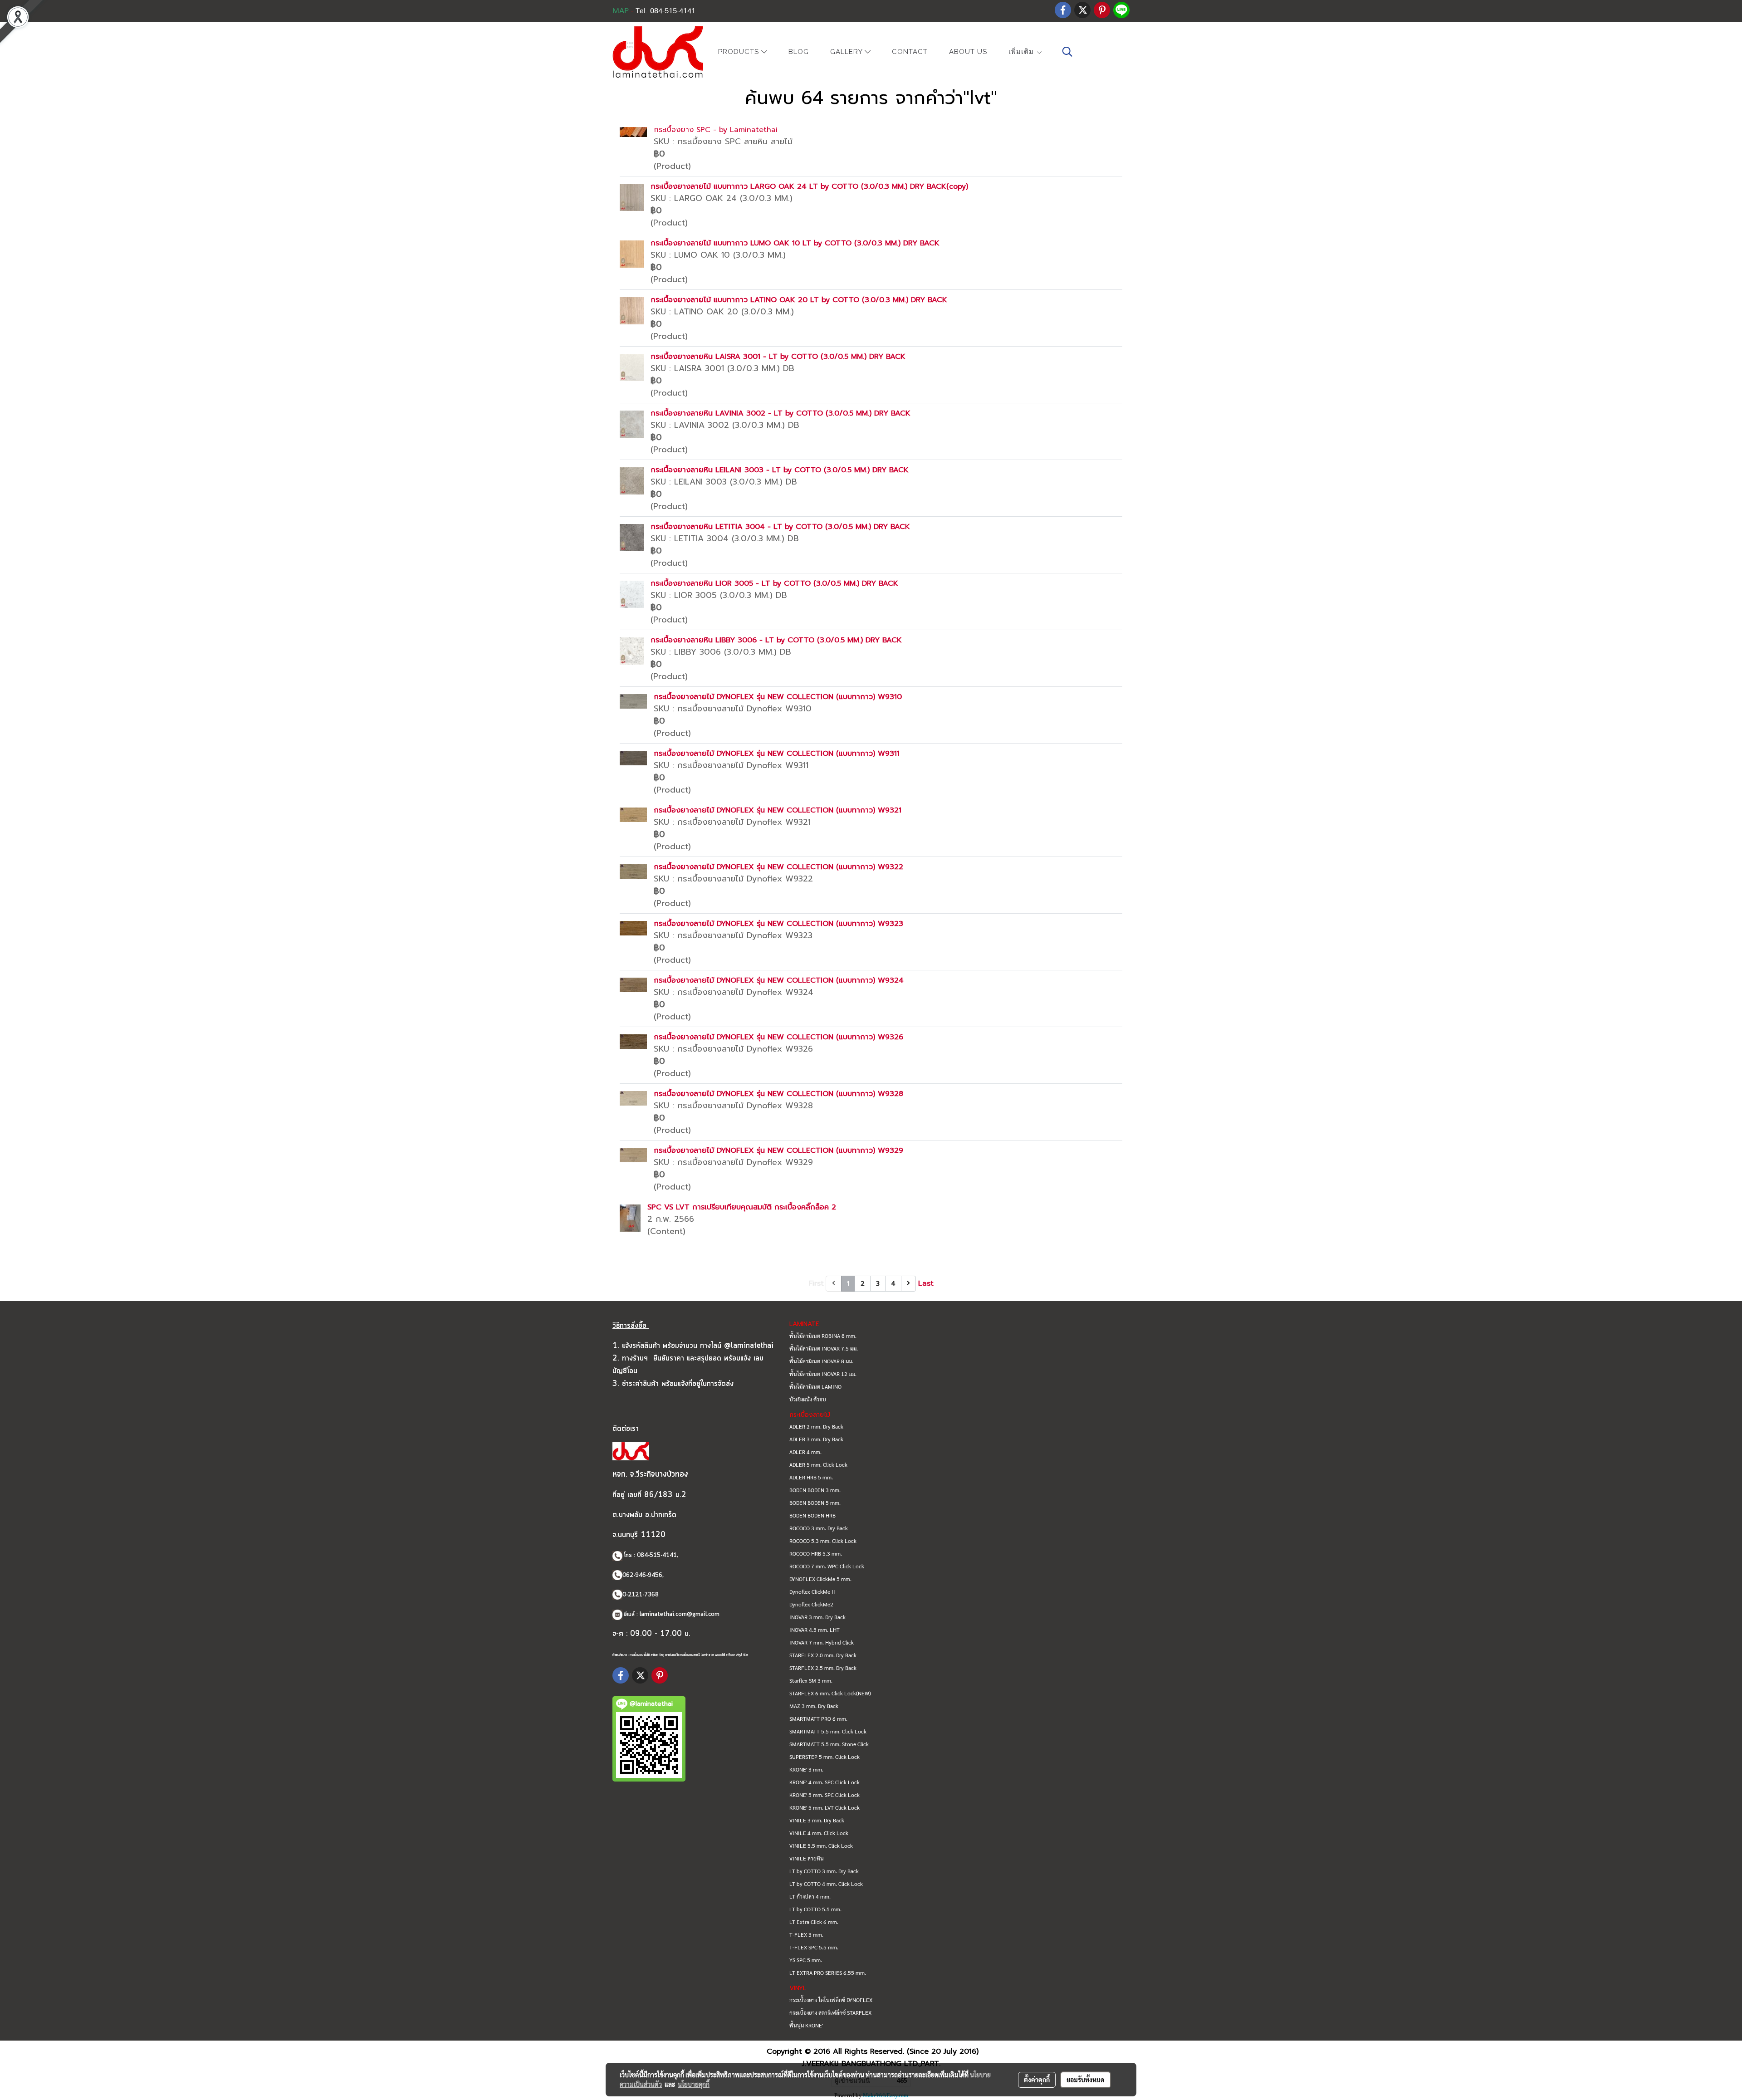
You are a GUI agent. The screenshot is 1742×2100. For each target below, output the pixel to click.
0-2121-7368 (641, 1595)
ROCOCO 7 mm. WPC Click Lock (827, 1566)
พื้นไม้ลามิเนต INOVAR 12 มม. (823, 1374)
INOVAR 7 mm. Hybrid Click (822, 1642)
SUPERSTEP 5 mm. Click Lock (825, 1757)
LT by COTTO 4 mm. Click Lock (826, 1884)
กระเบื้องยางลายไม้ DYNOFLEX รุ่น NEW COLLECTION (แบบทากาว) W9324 (779, 980)
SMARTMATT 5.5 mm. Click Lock (828, 1731)
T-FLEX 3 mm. (806, 1934)
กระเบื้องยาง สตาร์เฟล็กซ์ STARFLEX (830, 2012)
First (816, 1283)
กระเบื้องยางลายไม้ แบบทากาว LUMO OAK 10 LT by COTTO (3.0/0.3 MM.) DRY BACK (795, 243)
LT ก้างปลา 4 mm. (810, 1896)
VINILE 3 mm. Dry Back (817, 1820)
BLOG (799, 52)
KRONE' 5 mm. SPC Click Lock (825, 1795)
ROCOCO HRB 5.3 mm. (816, 1553)
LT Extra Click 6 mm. (814, 1922)
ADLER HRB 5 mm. (811, 1477)
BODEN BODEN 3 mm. (815, 1490)
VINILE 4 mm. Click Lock (819, 1833)
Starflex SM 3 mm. (811, 1680)
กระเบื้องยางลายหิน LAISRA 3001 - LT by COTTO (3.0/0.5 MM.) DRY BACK (778, 357)
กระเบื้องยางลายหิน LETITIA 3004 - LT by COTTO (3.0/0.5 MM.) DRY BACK (780, 527)
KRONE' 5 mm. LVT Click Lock (825, 1807)
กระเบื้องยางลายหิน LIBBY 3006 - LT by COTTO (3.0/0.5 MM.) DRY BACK (776, 640)
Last (926, 1283)
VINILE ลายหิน (807, 1858)
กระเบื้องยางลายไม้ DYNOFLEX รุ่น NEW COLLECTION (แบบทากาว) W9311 (777, 754)
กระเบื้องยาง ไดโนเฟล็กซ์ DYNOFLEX (831, 2000)
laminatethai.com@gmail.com (680, 1614)
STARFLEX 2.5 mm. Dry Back (823, 1668)
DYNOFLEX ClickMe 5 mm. (820, 1579)
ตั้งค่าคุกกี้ (1037, 2080)
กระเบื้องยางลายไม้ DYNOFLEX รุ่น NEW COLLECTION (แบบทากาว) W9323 (778, 924)
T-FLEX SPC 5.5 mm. (814, 1947)
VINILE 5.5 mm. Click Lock (821, 1845)
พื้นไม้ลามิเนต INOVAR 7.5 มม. (824, 1348)
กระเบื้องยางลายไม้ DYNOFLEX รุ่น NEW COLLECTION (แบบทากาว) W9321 (778, 810)
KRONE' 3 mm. (806, 1769)
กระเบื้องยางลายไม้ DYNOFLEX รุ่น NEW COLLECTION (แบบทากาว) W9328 (778, 1094)
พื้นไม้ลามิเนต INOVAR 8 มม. (821, 1361)
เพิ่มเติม (1022, 52)
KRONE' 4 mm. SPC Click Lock (825, 1782)
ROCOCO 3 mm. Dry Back (819, 1528)
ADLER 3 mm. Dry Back (816, 1439)
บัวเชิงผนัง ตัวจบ (808, 1399)
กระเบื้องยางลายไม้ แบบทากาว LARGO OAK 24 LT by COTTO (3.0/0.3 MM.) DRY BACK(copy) (809, 186)
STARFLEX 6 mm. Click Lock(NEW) (830, 1693)
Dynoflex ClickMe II (812, 1591)
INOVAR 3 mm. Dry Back (817, 1617)
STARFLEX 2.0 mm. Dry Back (823, 1655)
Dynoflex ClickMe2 (811, 1604)
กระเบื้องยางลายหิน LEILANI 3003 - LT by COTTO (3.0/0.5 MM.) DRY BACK (780, 470)
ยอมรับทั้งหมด (1086, 2080)
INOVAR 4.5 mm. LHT (815, 1630)
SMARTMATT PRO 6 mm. (818, 1718)
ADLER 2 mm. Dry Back (816, 1426)
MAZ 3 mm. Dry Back (814, 1706)
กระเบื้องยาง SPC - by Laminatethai (716, 130)
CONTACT (910, 52)
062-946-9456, (643, 1575)
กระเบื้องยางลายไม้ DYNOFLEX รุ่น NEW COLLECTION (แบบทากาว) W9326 (778, 1037)
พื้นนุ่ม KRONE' (806, 2025)
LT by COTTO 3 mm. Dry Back (824, 1871)
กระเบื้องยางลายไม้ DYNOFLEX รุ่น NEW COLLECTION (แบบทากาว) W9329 (778, 1150)
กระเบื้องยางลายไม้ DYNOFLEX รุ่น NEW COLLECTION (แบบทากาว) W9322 (778, 867)
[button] (1067, 52)
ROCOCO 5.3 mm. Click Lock (823, 1541)
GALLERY (847, 52)
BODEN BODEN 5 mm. (815, 1503)
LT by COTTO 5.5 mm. (815, 1909)
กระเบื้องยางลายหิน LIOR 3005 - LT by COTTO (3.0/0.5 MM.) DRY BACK (774, 583)
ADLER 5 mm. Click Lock (818, 1464)
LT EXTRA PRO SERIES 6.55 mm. (828, 1973)
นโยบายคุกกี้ (694, 2084)
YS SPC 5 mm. (806, 1960)
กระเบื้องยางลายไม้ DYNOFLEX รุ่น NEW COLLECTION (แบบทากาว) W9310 (778, 697)
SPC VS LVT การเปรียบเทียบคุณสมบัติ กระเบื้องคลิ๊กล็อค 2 (742, 1207)
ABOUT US (968, 52)
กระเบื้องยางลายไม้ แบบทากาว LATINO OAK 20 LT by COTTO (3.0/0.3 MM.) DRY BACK (799, 300)
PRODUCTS (740, 52)
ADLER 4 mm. (805, 1452)
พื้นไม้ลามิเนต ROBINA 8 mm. (823, 1336)
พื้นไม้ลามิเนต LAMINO (815, 1386)
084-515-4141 (657, 1555)
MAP (621, 11)
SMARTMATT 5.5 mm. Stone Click (829, 1744)
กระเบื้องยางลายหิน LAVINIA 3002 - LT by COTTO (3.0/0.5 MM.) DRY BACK (780, 413)
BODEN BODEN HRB (812, 1515)
